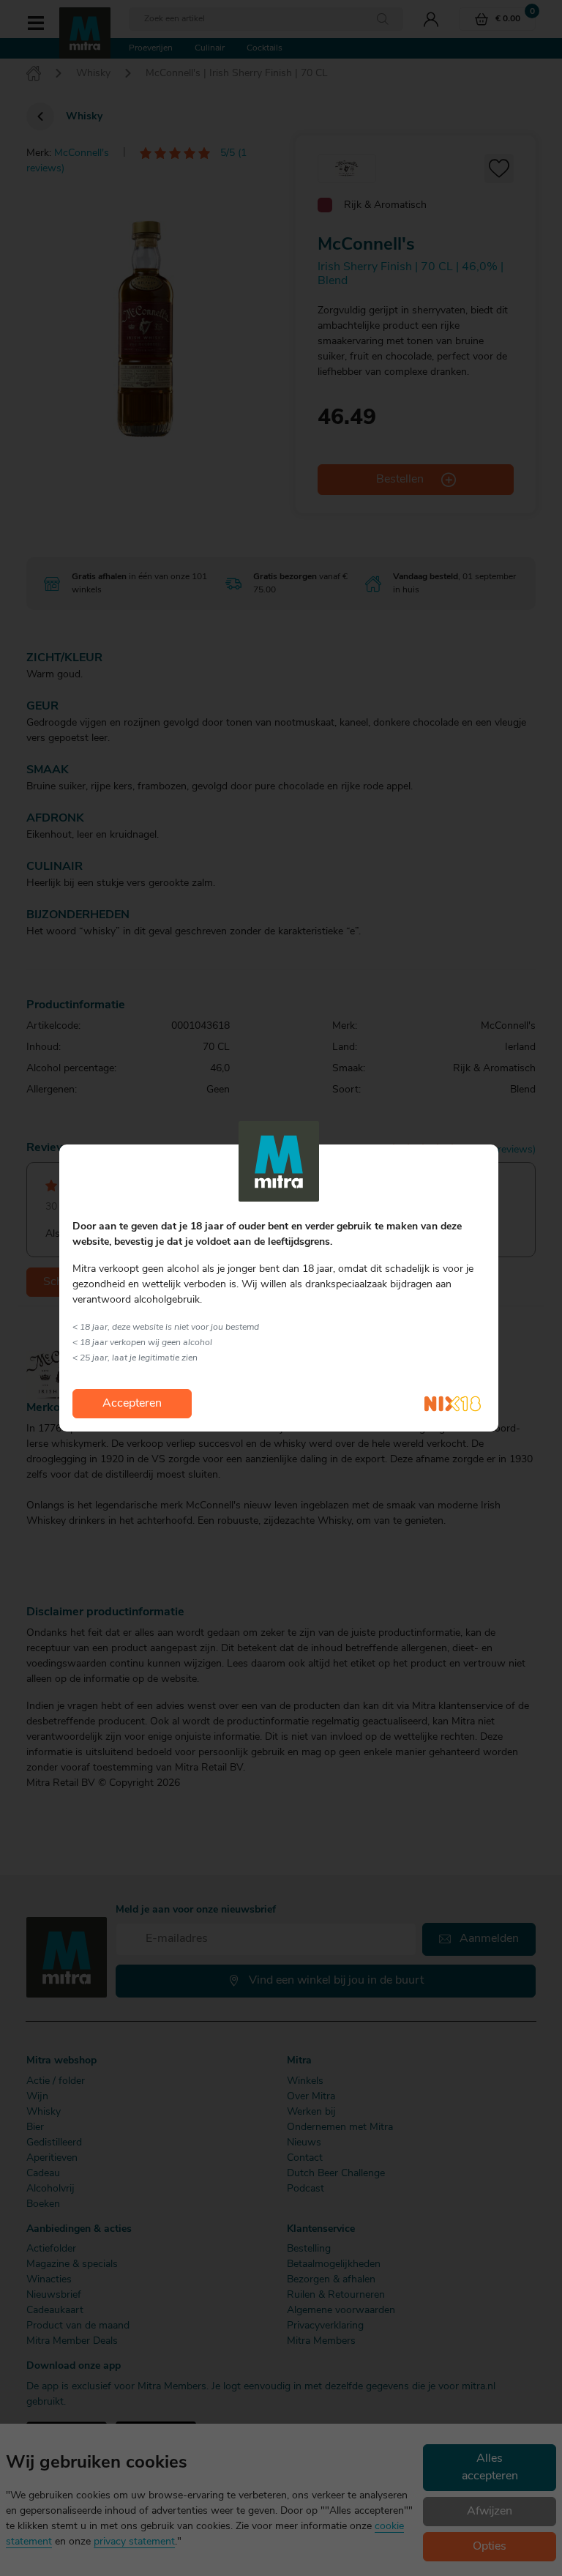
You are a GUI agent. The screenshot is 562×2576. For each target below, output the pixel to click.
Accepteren (132, 1404)
